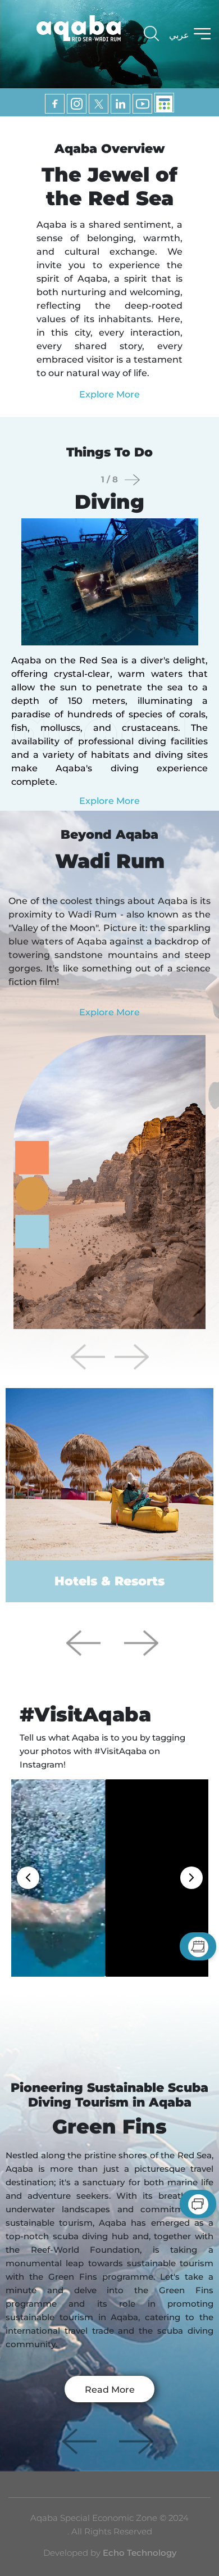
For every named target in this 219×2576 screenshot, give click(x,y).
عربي (179, 35)
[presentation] (132, 480)
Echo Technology (138, 2553)
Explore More (109, 394)
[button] (131, 1357)
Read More (110, 2390)
